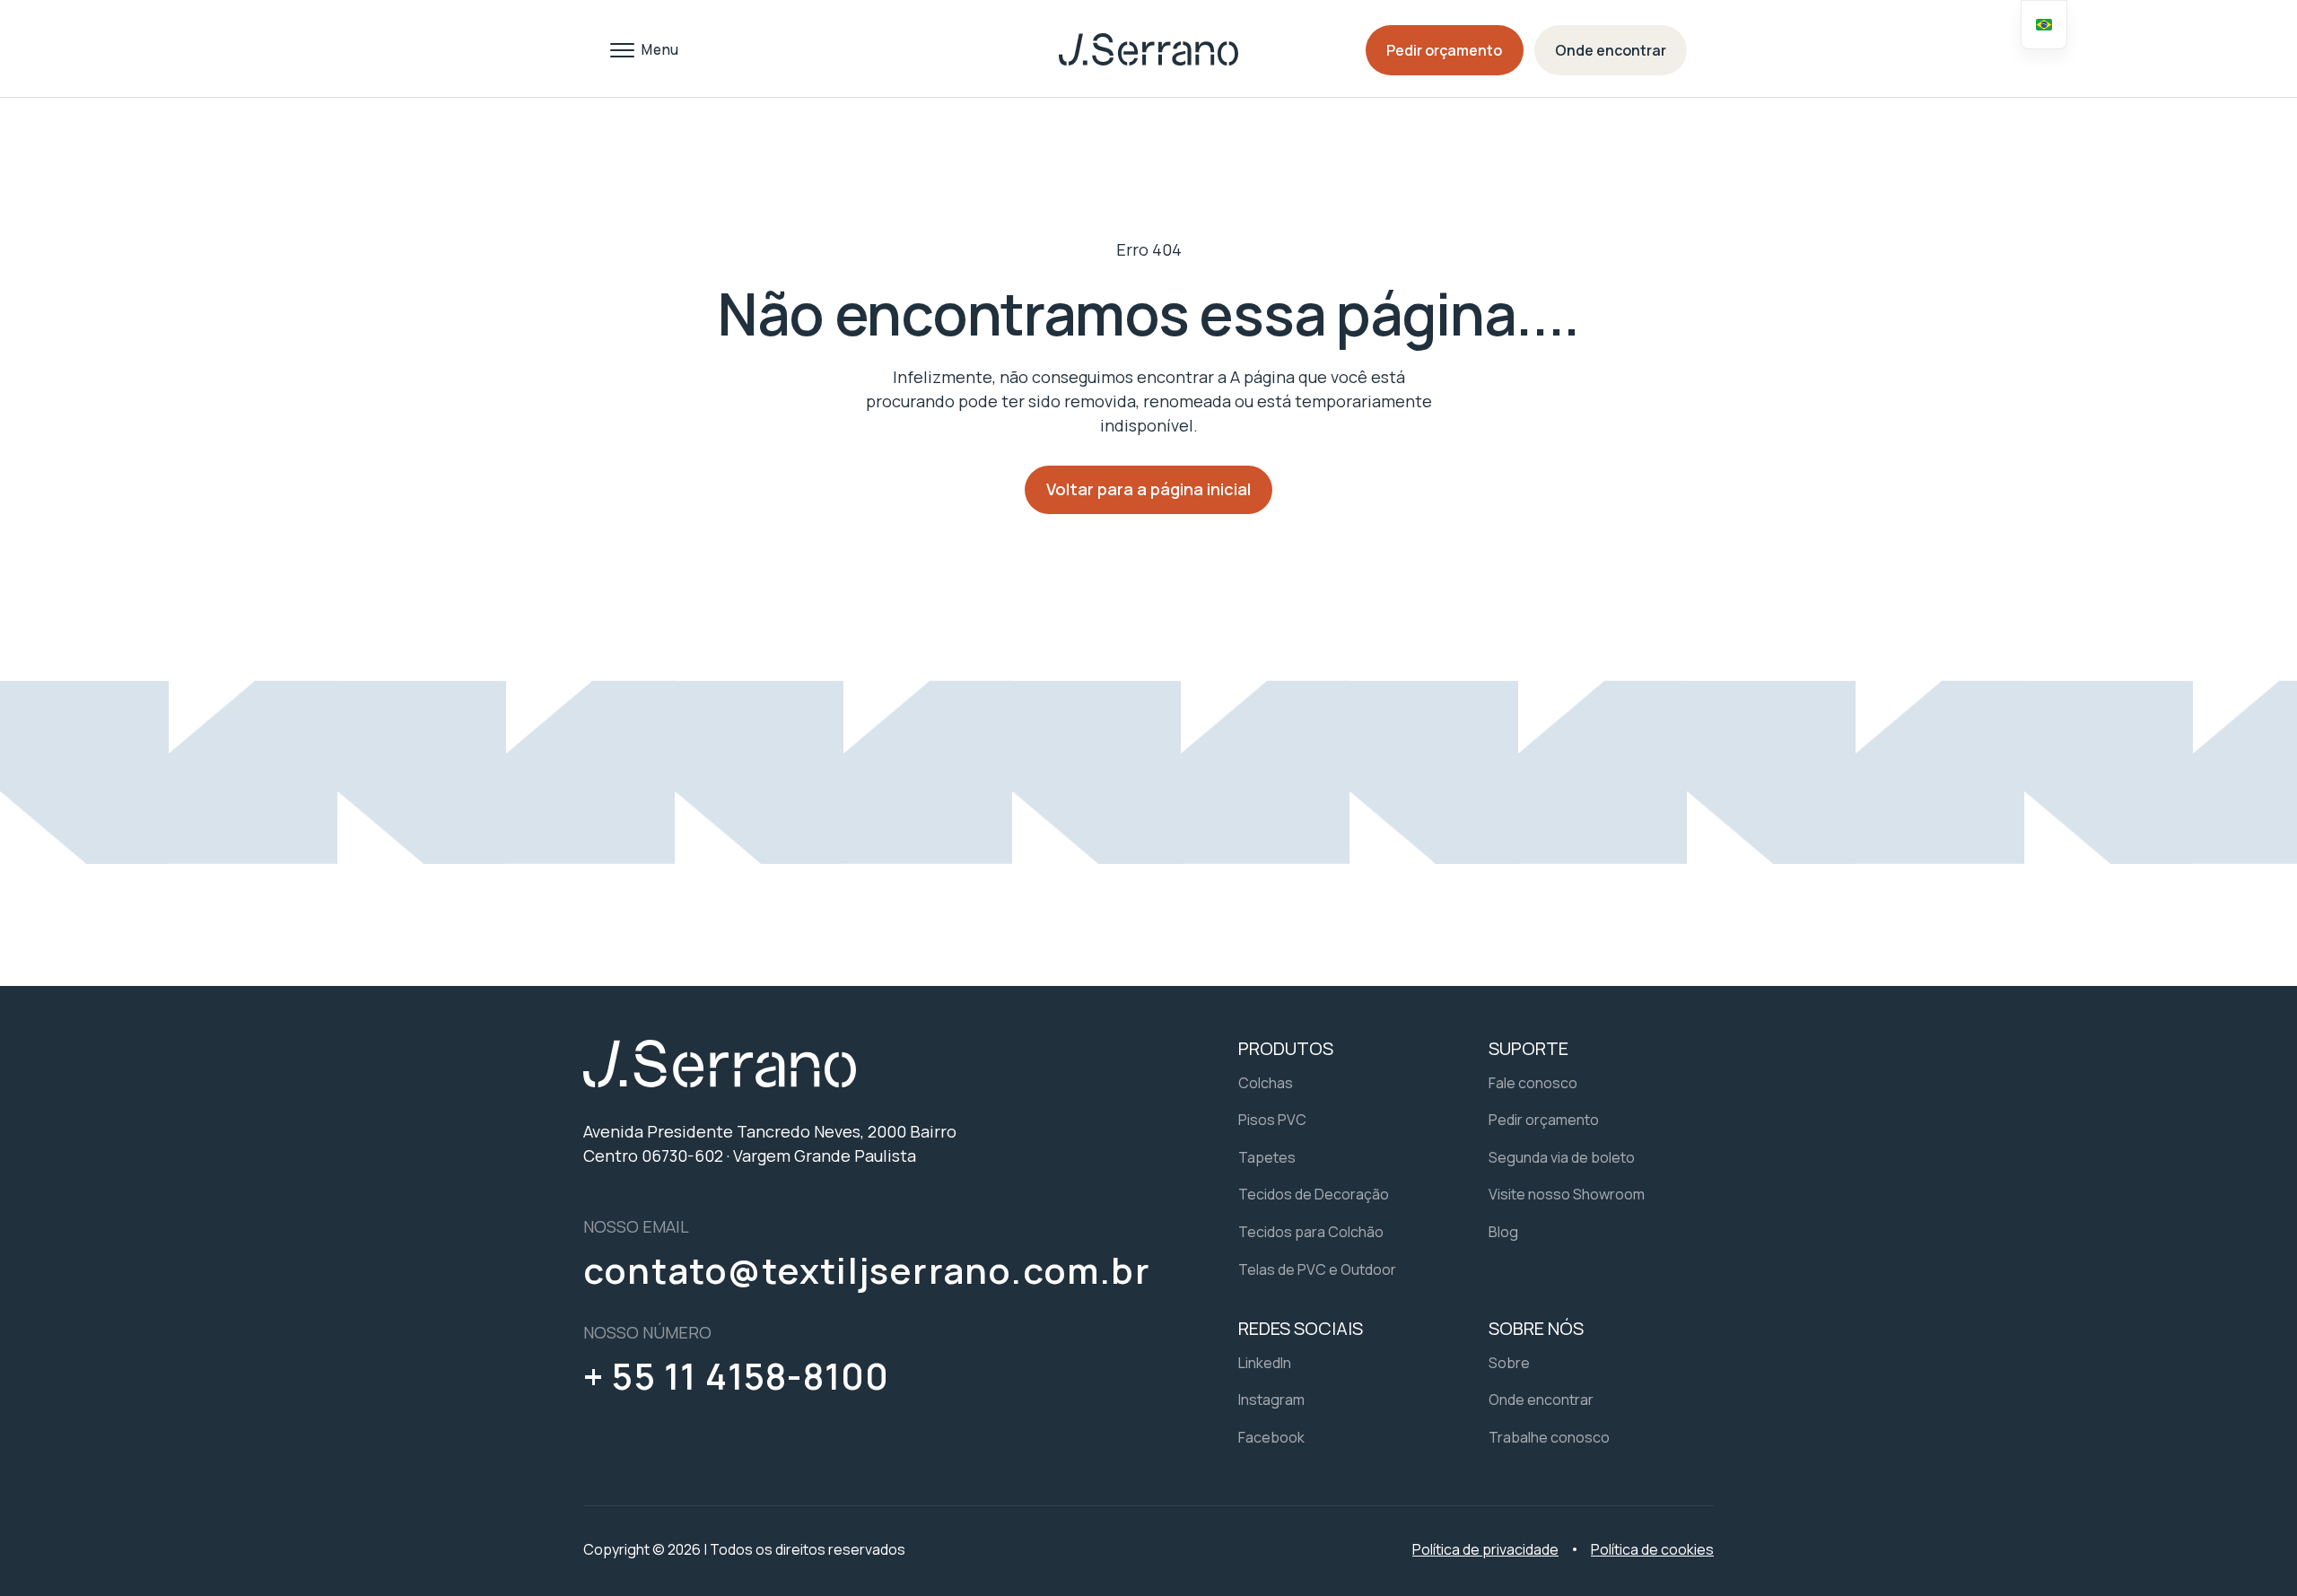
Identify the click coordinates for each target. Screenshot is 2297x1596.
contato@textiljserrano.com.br (867, 1270)
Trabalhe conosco (1549, 1437)
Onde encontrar (1611, 50)
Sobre (1509, 1363)
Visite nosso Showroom (1567, 1194)
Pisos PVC (1272, 1120)
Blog (1503, 1232)
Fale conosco (1533, 1083)
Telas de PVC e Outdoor (1317, 1269)
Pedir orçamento (1444, 50)
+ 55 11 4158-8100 (736, 1376)
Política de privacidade (1485, 1549)
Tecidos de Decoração (1314, 1194)
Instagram (1271, 1400)
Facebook (1271, 1437)
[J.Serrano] (1148, 49)
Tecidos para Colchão (1311, 1232)
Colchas (1266, 1083)
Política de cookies (1652, 1549)
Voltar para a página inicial (1148, 489)
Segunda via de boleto (1562, 1157)
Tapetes (1267, 1157)
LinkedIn (1265, 1363)
